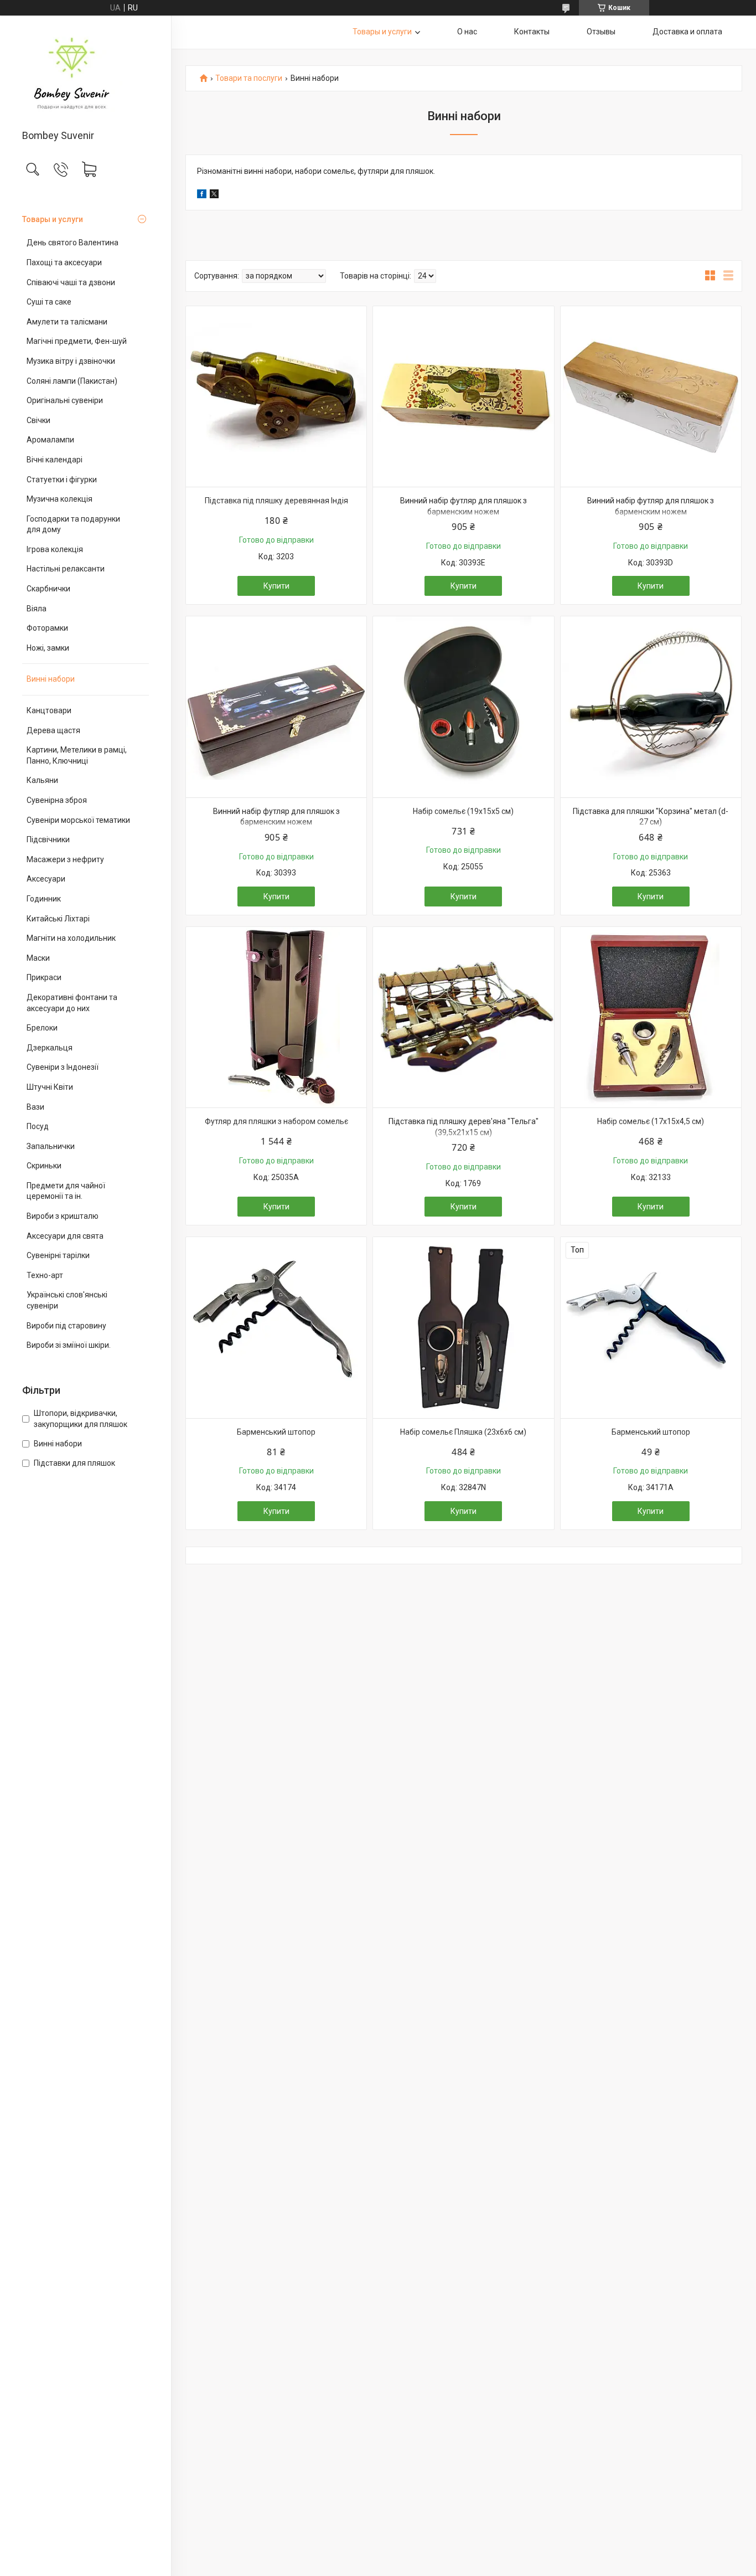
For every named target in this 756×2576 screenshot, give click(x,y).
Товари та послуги (249, 78)
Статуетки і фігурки (62, 480)
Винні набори (51, 679)
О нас (467, 32)
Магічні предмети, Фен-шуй (77, 341)
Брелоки (42, 1028)
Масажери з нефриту (65, 859)
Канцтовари (49, 710)
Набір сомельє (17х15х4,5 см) (651, 1121)
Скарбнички (48, 589)
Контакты (532, 32)
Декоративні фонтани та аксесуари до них (72, 1003)
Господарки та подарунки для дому (73, 524)
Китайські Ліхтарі (58, 919)
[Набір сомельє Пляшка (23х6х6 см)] (463, 1327)
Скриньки (44, 1166)
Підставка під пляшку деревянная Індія (276, 501)
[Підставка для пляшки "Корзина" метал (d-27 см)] (651, 707)
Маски (38, 958)
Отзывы (601, 32)
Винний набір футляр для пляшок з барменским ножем (464, 506)
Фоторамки (47, 628)
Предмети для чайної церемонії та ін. (66, 1191)
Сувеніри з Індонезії (63, 1067)
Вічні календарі (55, 460)
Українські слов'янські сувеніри (67, 1300)
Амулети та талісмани (67, 322)
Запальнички (51, 1146)
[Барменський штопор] (276, 1327)
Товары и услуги (53, 219)
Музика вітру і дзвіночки (71, 361)
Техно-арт (45, 1275)
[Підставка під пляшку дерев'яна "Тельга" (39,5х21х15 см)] (463, 1017)
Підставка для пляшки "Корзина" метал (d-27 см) (651, 817)
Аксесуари (46, 879)
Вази (35, 1107)
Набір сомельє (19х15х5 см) (463, 811)
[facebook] (202, 195)
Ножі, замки (48, 648)
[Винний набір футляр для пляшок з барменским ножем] (463, 396)
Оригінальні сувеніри (65, 400)
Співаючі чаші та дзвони (71, 282)
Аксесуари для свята (65, 1236)
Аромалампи (50, 440)
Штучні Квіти (50, 1087)
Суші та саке (49, 302)
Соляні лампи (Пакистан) (72, 381)
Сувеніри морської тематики (78, 820)
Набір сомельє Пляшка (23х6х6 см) (463, 1432)
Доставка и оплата (687, 32)
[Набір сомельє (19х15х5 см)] (463, 707)
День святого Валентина (73, 243)
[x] (214, 195)
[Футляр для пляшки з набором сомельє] (276, 1017)
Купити (276, 586)
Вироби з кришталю (63, 1216)
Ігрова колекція (55, 549)
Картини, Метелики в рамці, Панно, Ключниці (77, 755)
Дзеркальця (50, 1048)
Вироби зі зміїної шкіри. (69, 1345)
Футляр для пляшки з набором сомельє (276, 1121)
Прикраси (44, 977)
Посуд (38, 1126)
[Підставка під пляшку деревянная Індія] (276, 396)
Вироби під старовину (66, 1326)
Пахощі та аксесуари (64, 262)
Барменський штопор (276, 1432)
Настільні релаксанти (66, 569)
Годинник (44, 899)
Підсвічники (48, 839)
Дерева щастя (53, 730)
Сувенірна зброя (57, 800)
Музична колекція (59, 499)
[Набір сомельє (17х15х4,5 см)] (651, 1017)
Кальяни (42, 780)
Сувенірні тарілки (58, 1255)
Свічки (38, 420)
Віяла (37, 609)
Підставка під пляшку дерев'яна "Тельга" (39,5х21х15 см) (464, 1127)
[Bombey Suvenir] (86, 73)
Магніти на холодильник (71, 938)
